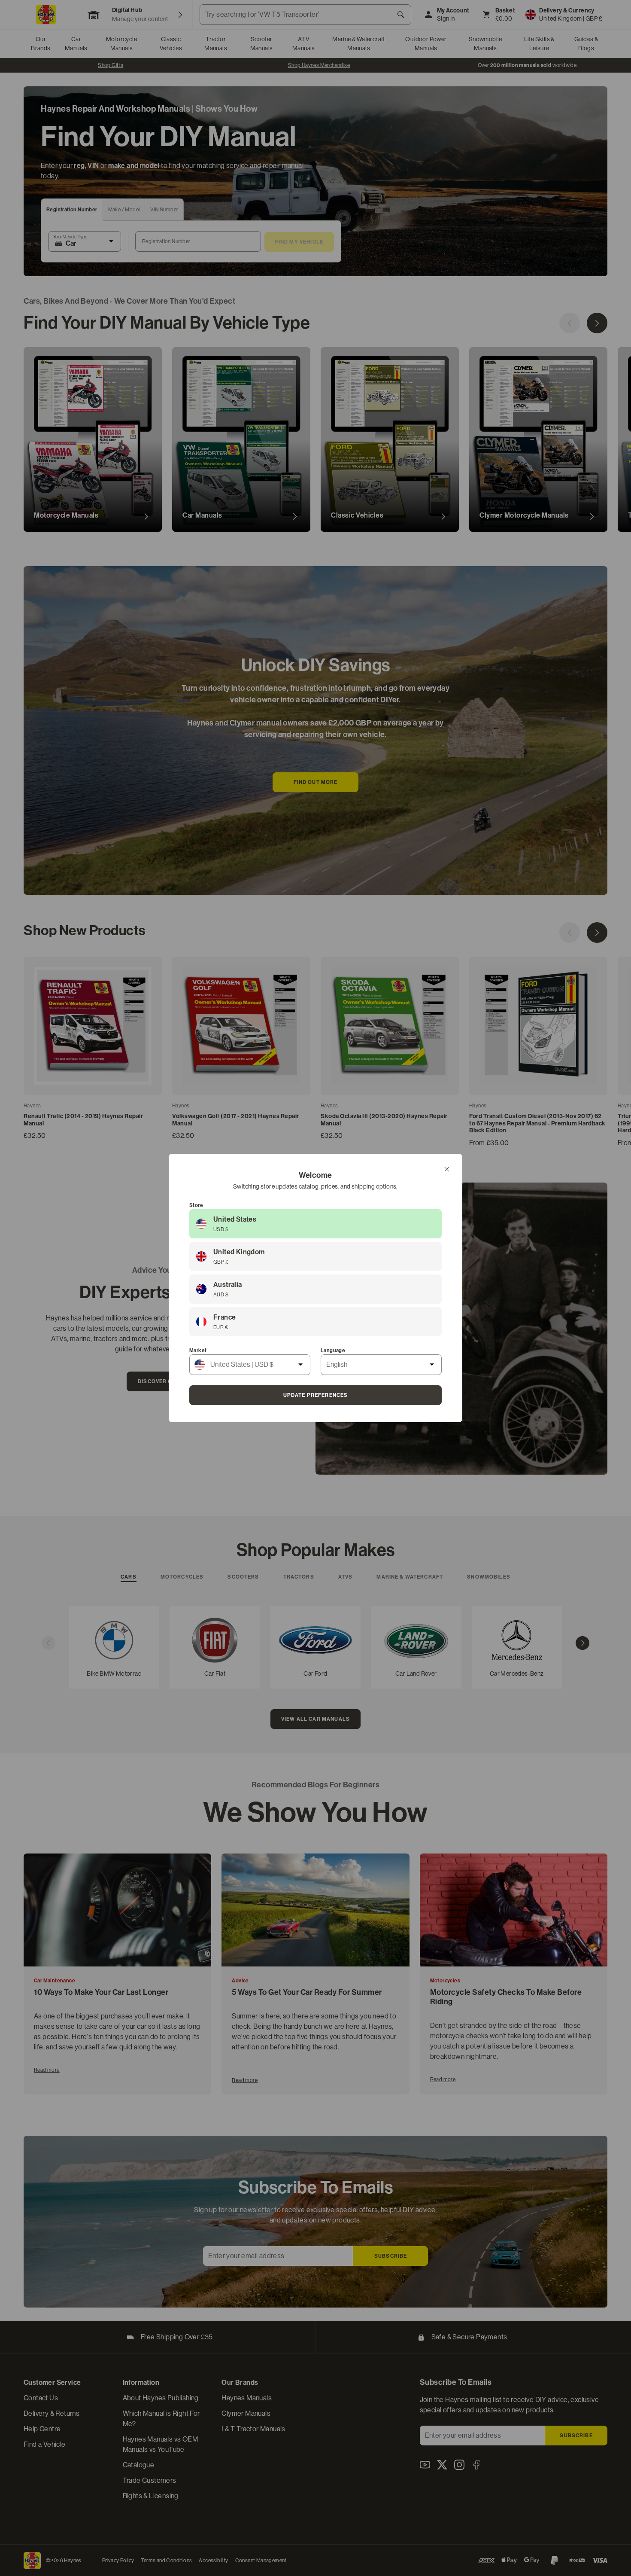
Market (198, 1350)
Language (333, 1350)
